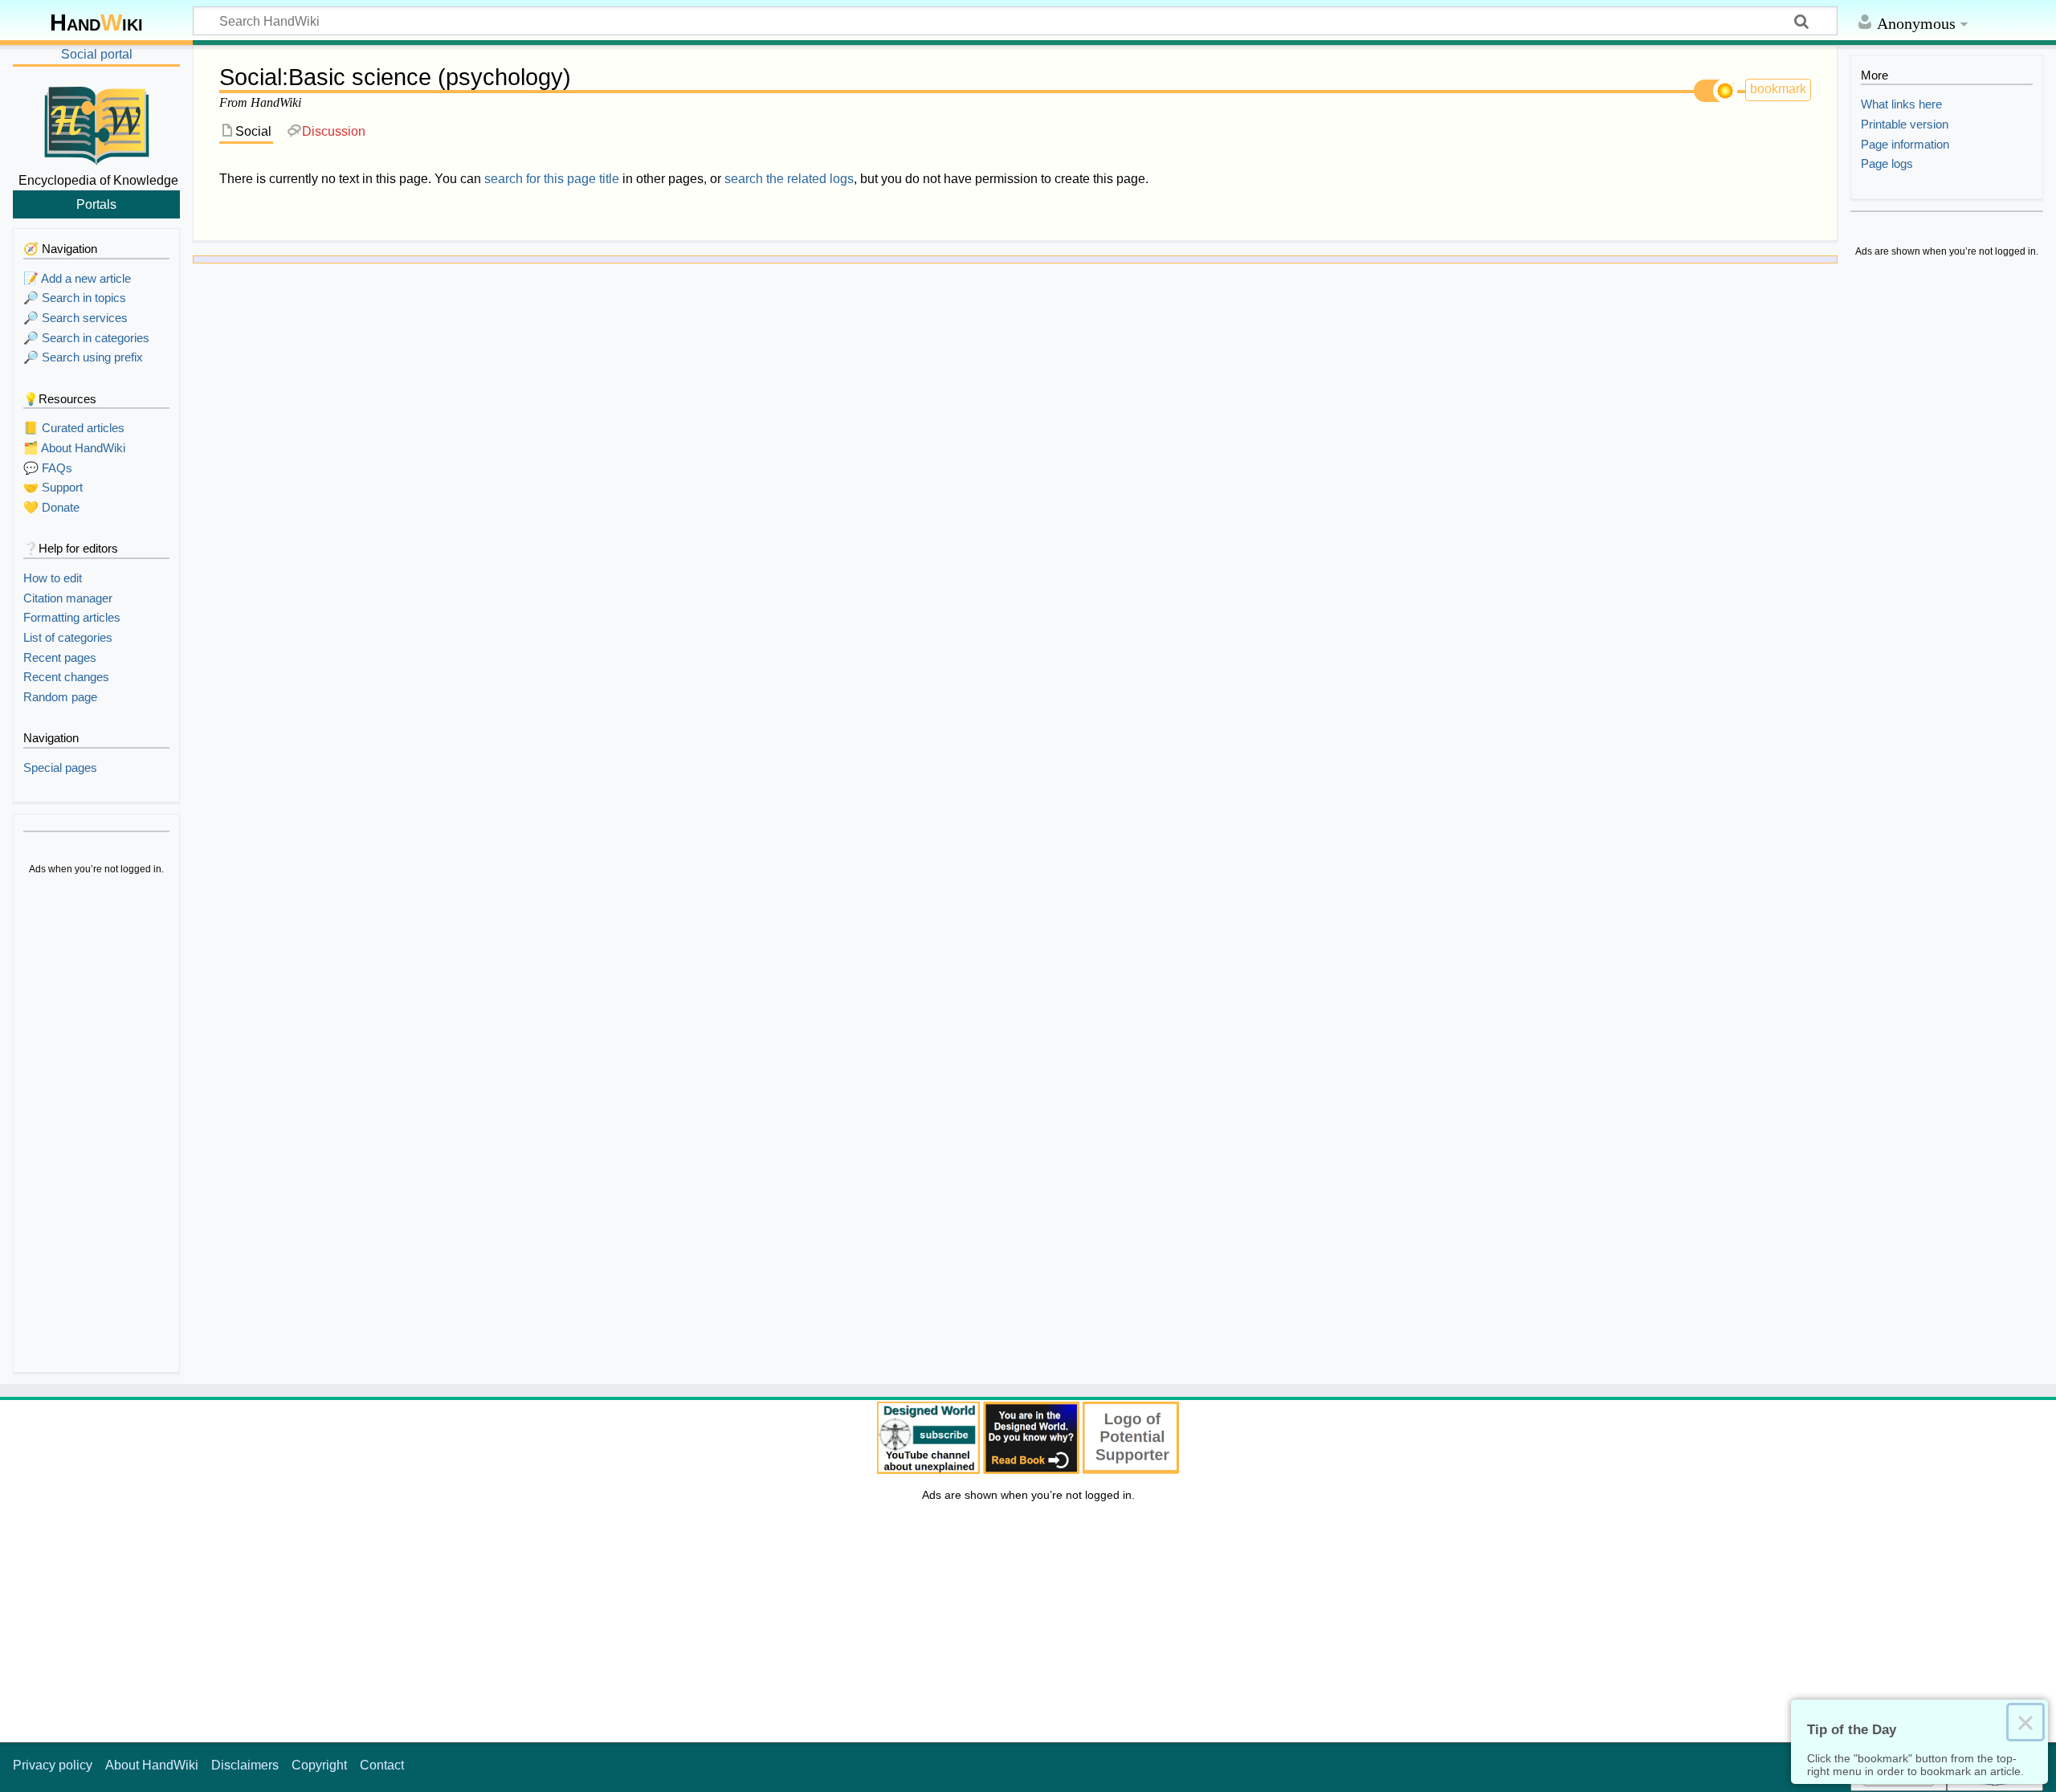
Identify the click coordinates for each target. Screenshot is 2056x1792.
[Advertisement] (96, 1126)
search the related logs (789, 179)
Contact (382, 1765)
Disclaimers (245, 1765)
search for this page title (552, 179)
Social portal (97, 54)
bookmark (1778, 89)
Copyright (319, 1765)
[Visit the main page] (96, 123)
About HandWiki (152, 1765)
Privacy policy (53, 1765)
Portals (96, 204)
